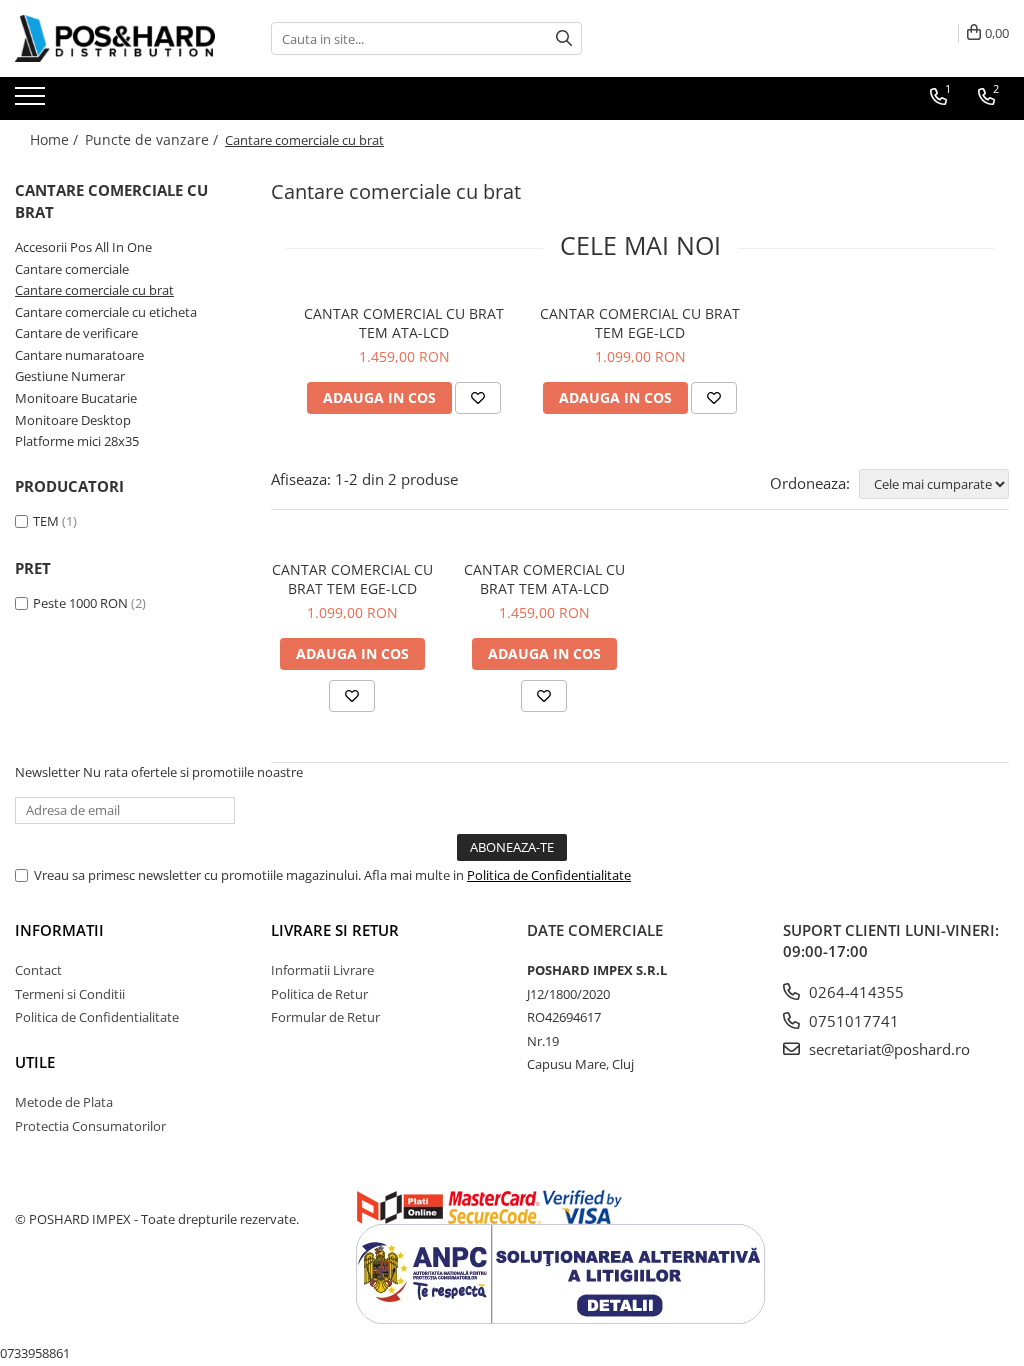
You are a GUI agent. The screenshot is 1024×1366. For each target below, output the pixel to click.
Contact (38, 970)
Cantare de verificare (76, 333)
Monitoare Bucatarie (76, 398)
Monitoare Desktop (73, 420)
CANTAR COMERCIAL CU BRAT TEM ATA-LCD (404, 323)
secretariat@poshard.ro (887, 1049)
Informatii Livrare (322, 970)
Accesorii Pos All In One (83, 247)
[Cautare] (564, 38)
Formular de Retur (325, 1017)
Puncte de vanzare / (153, 139)
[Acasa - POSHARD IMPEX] (115, 38)
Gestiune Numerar (70, 376)
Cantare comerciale (72, 269)
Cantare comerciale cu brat (94, 290)
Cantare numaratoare (79, 355)
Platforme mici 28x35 (77, 441)
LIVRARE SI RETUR (335, 930)
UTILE (35, 1062)
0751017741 (852, 1021)
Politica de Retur (319, 994)
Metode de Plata (64, 1102)
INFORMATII (59, 930)
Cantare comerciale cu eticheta (106, 312)
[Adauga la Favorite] (478, 398)
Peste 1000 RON (80, 603)
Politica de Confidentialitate (549, 875)
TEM (46, 521)
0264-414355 (854, 992)
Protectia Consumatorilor (90, 1126)
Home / (56, 139)
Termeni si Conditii (70, 994)
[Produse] (32, 102)
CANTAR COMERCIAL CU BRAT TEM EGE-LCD (640, 323)
